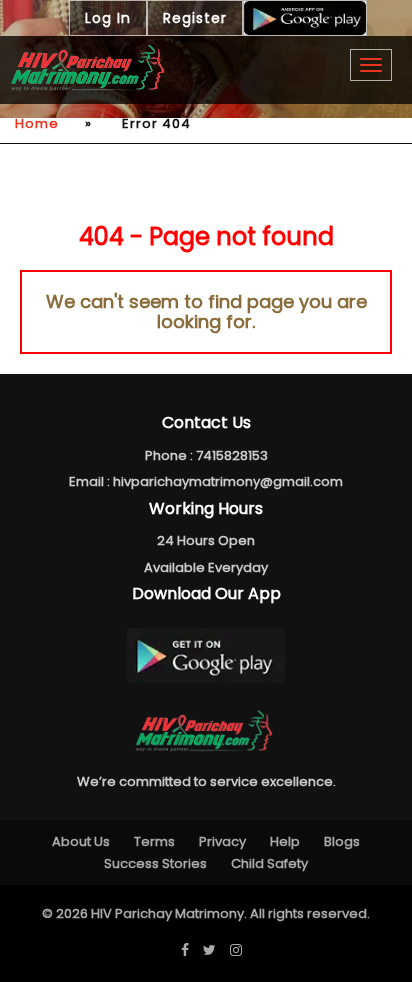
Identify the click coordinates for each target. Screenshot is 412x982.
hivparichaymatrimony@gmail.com (228, 481)
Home (37, 123)
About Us (81, 841)
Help (285, 841)
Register (195, 18)
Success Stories (155, 863)
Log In (108, 18)
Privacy (222, 841)
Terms (154, 841)
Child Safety (269, 863)
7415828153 (232, 455)
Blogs (342, 841)
